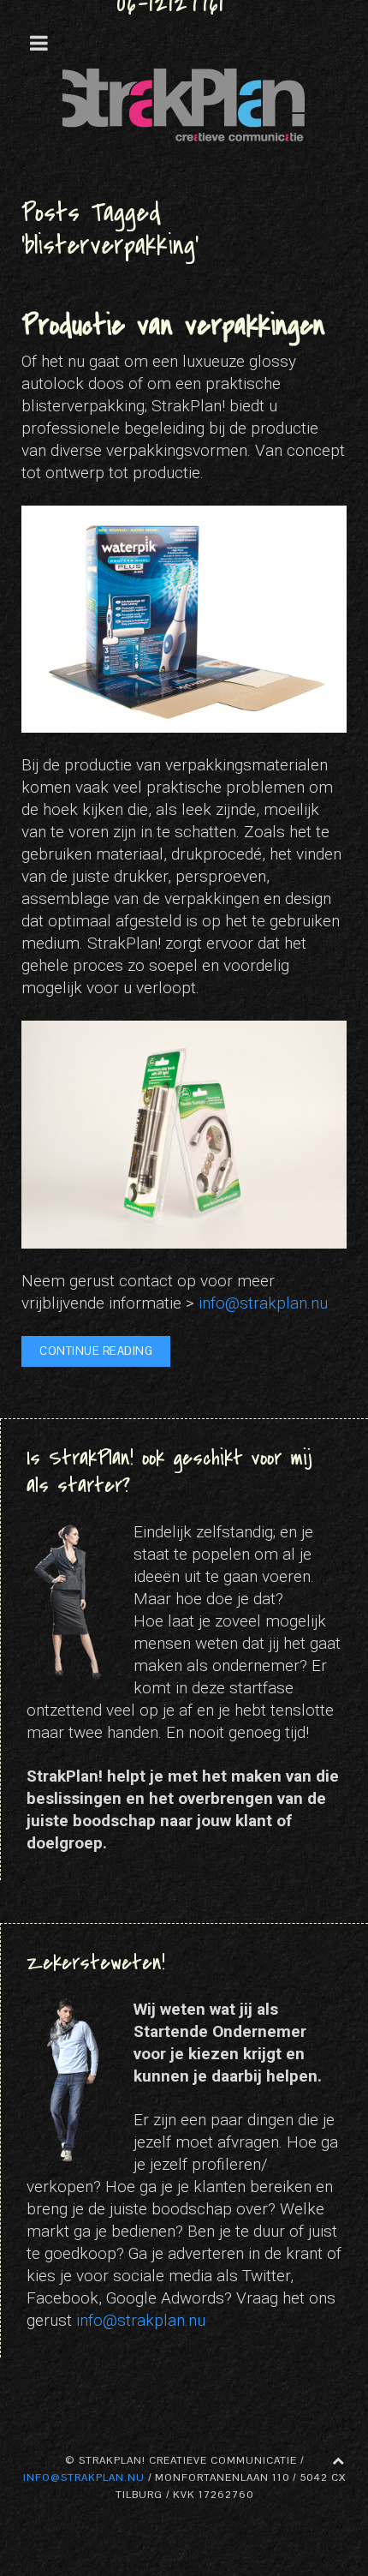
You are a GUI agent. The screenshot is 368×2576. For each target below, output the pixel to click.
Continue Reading (96, 1351)
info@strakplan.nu (263, 1303)
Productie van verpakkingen (173, 325)
